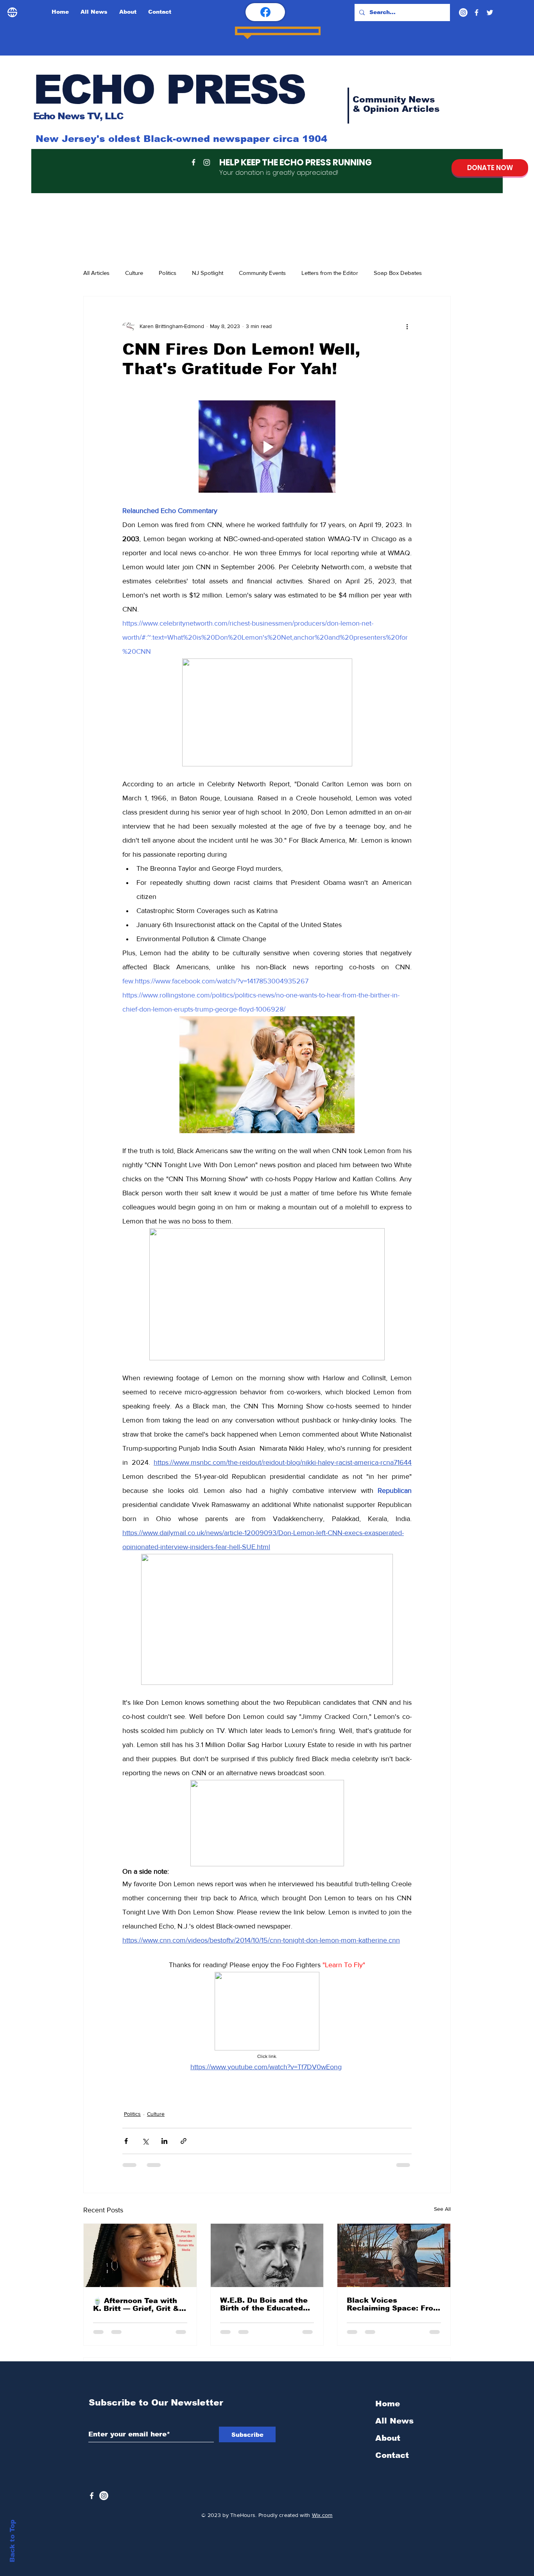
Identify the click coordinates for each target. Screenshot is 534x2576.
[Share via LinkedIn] (164, 2107)
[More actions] (407, 326)
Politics (168, 273)
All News (394, 2331)
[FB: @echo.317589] (265, 12)
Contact (392, 2366)
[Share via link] (184, 2107)
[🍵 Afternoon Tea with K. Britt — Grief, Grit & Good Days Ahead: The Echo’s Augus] (140, 2222)
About (388, 2348)
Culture (134, 273)
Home (388, 2314)
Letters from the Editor (330, 273)
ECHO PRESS (169, 90)
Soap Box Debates (398, 273)
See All (442, 2175)
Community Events (262, 273)
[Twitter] (490, 13)
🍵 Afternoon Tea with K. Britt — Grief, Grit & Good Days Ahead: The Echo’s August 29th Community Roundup (136, 2271)
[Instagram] (463, 13)
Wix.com (322, 2425)
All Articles (96, 273)
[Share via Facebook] (126, 2107)
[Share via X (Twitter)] (145, 2107)
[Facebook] (477, 13)
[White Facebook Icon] (92, 2406)
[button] (267, 430)
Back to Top (12, 2541)
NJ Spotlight (208, 273)
